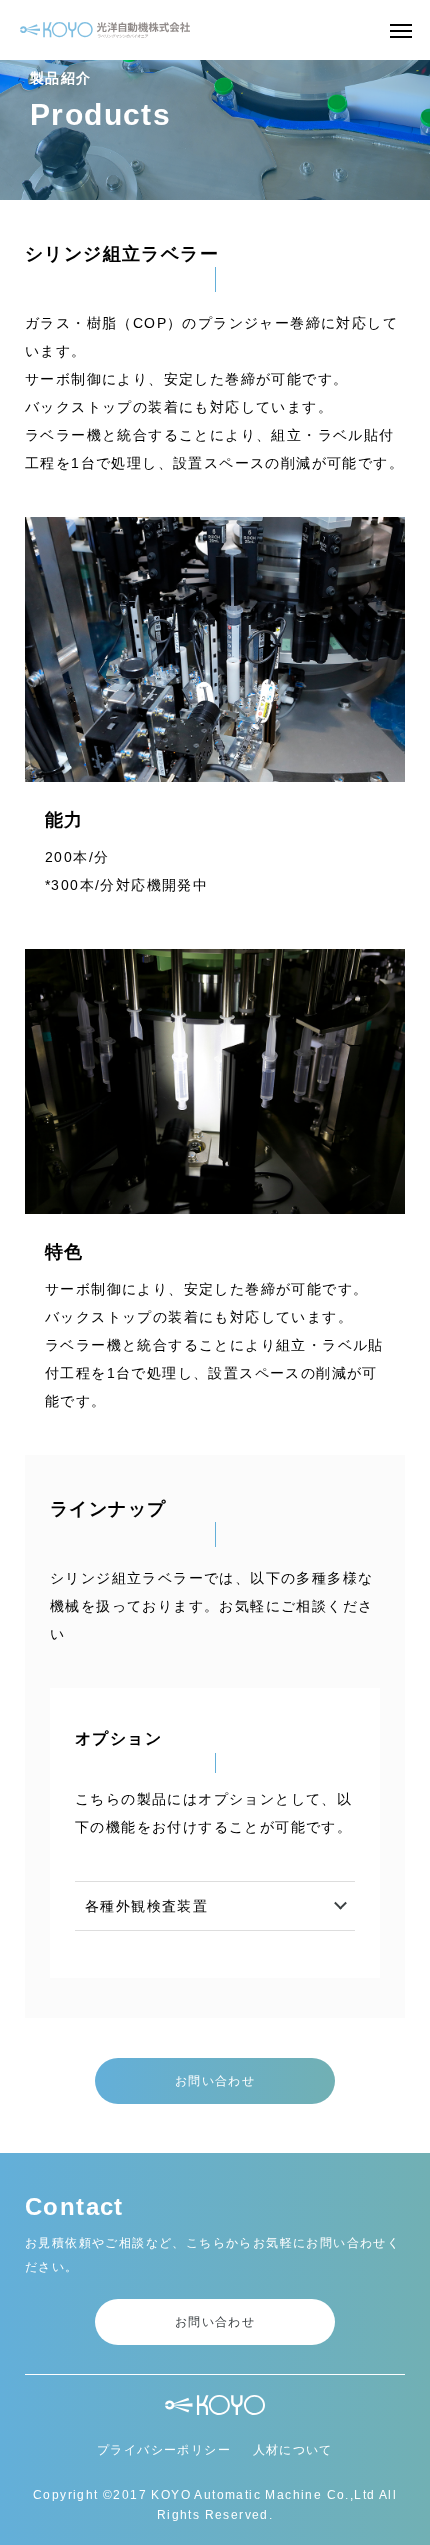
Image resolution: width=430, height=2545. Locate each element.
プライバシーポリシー (164, 2450)
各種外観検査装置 (146, 1906)
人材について (293, 2450)
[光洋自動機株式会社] (105, 30)
